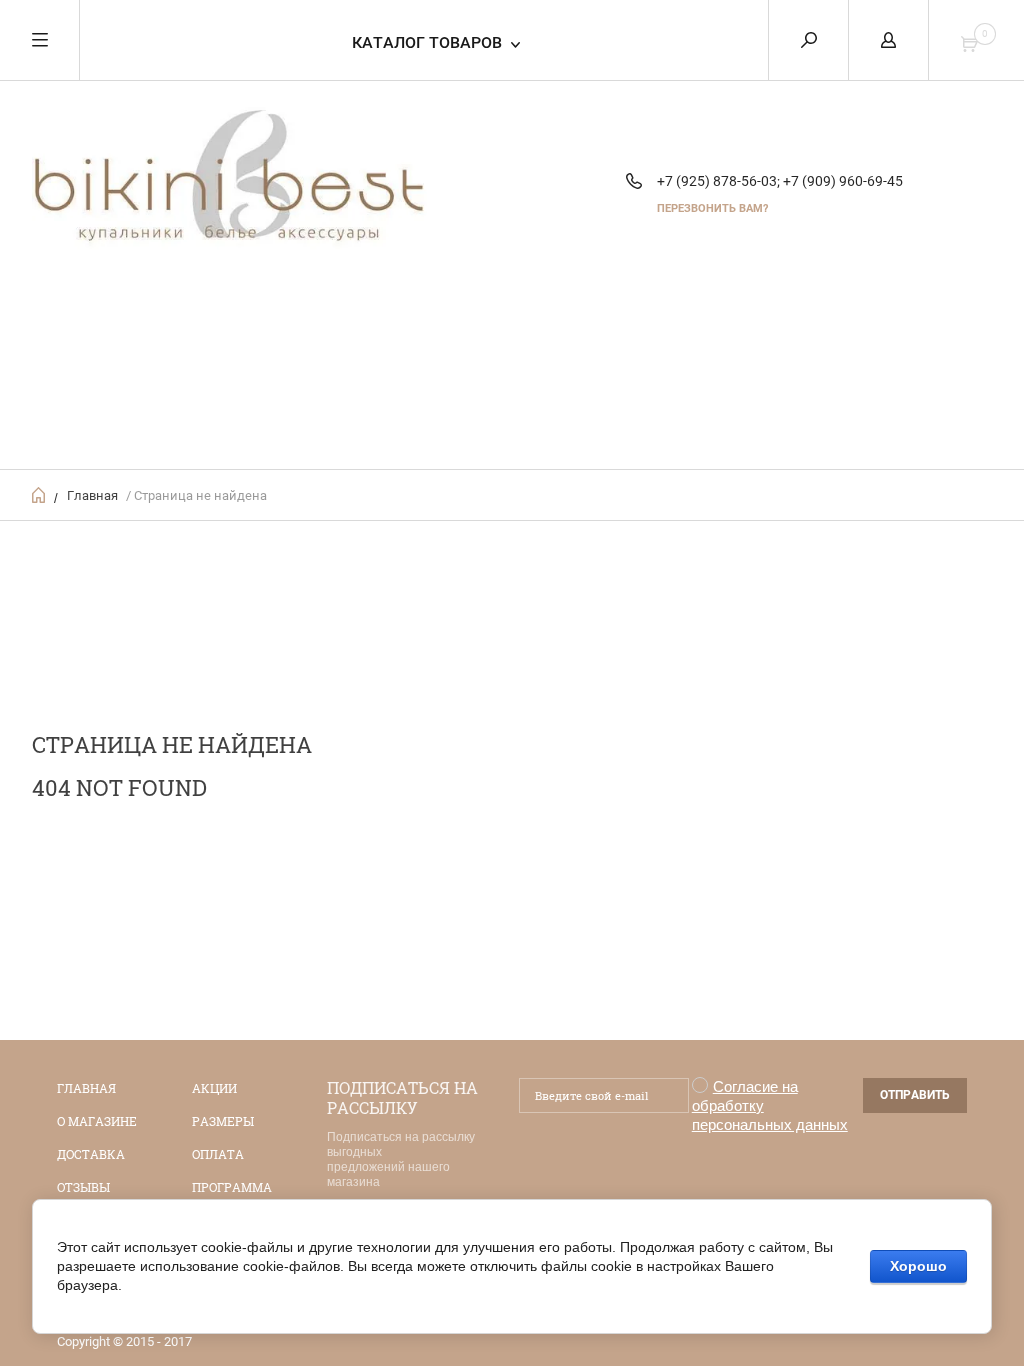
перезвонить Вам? (712, 208)
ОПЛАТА (218, 1154)
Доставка (91, 1154)
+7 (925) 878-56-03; (718, 181)
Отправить (915, 1095)
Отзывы (83, 1187)
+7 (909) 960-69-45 (843, 181)
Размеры (223, 1121)
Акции (214, 1088)
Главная (92, 495)
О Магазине (97, 1121)
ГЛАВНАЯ (86, 1088)
